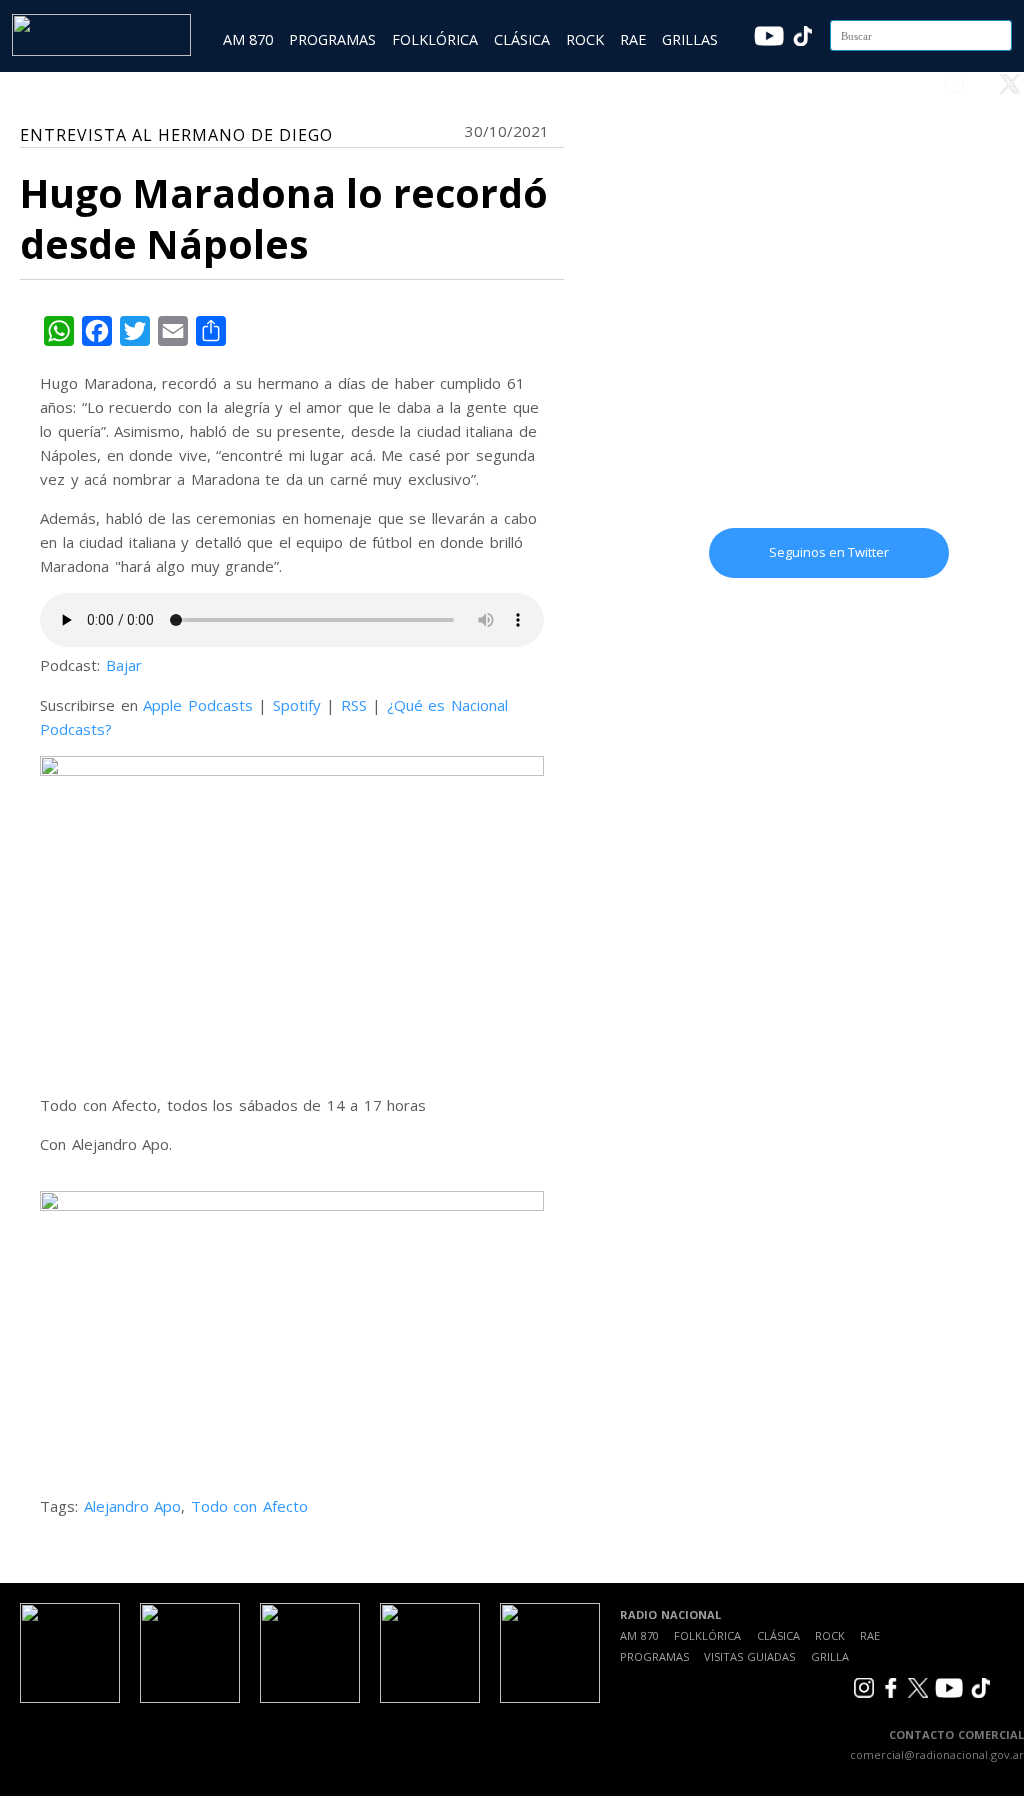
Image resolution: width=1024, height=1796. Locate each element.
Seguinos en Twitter (829, 552)
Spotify (297, 705)
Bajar (124, 665)
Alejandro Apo (133, 1506)
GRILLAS (690, 39)
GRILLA (830, 1656)
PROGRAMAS (332, 39)
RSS (354, 705)
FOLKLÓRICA (435, 39)
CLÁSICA (522, 39)
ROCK (585, 39)
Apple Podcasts (198, 705)
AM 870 (248, 39)
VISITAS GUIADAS (749, 1656)
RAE (633, 39)
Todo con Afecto (249, 1506)
